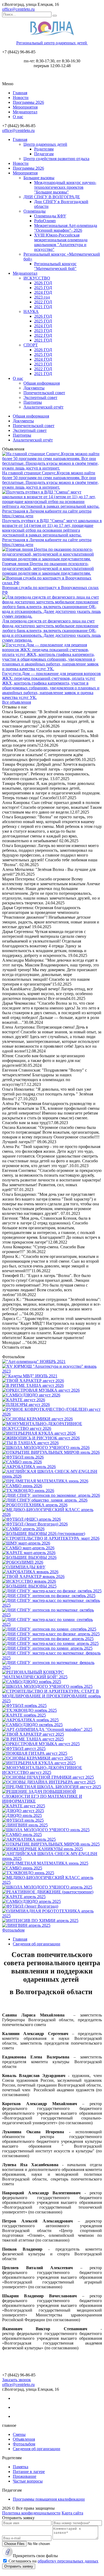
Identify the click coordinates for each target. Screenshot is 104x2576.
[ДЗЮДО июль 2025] (22, 1815)
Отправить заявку (19, 2566)
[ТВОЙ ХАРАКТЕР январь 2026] (33, 1577)
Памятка (21, 2467)
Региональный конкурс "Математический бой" (55, 266)
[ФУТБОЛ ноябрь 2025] (24, 1706)
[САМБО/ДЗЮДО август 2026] (31, 1395)
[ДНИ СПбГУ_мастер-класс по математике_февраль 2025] (52, 1658)
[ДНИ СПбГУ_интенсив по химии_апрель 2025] (47, 1648)
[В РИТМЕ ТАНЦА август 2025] (33, 1739)
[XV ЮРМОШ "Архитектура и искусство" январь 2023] (52, 1371)
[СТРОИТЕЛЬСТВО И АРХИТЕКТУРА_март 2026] (51, 1538)
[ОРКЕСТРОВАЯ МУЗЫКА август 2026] (41, 1390)
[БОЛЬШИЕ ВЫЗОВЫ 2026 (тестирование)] (44, 1534)
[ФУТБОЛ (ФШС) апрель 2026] (31, 1519)
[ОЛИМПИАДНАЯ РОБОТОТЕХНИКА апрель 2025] (52, 1916)
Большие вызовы (39, 178)
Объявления (24, 2439)
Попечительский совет (44, 393)
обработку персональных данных (68, 2561)
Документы (34, 388)
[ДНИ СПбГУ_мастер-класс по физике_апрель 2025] (51, 1634)
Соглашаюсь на (53, 2561)
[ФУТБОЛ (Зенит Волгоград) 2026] (35, 1524)
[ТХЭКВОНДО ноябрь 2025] (29, 1710)
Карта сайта (72, 2513)
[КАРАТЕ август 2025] (24, 1806)
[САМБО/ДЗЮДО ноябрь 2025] (32, 1682)
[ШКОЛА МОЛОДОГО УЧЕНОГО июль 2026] (46, 1448)
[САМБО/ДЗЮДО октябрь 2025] (32, 1725)
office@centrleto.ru (18, 9)
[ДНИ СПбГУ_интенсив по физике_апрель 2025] (48, 1639)
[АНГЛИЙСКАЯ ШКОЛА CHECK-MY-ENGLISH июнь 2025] (52, 1858)
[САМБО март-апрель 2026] (28, 1548)
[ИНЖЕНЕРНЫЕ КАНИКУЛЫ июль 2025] (43, 1849)
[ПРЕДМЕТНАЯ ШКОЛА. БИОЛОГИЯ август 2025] (52, 1787)
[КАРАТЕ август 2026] (24, 1400)
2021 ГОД (43, 307)
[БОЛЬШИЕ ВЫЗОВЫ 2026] (29, 1557)
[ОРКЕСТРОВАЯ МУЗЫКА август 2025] (41, 1744)
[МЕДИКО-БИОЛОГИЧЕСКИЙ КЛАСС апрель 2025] (52, 1882)
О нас (18, 117)
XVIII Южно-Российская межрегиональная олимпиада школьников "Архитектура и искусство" (61, 242)
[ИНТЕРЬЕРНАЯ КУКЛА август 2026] (39, 1433)
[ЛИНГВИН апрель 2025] (26, 1925)
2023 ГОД (43, 331)
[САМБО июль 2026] (22, 1462)
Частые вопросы (28, 2481)
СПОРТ (31, 345)
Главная (20, 93)
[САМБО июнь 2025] (22, 1868)
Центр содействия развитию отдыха (56, 159)
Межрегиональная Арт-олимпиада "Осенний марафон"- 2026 (66, 228)
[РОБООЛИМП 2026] (23, 1562)
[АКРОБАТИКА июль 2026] (29, 1467)
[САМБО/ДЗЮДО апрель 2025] (31, 1901)
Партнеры (33, 402)
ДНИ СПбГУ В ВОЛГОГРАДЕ (52, 197)
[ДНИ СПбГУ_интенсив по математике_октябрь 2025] (52, 1615)
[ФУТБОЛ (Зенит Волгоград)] (30, 1906)
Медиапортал (25, 112)
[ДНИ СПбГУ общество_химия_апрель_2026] (45, 1500)
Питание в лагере (29, 2472)
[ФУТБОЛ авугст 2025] (24, 1749)
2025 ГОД (43, 288)
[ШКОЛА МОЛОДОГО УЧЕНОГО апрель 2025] (47, 1887)
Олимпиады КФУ (50, 216)
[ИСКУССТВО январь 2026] (29, 1581)
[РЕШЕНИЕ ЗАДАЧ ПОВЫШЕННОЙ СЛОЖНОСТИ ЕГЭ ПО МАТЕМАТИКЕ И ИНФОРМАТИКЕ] (52, 1801)
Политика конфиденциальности (31, 2513)
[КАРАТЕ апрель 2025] (24, 1897)
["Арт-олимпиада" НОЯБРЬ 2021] (34, 1362)
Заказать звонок (17, 2380)
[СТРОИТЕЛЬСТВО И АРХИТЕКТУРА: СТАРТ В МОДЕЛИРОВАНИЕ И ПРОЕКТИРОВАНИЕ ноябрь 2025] (52, 1701)
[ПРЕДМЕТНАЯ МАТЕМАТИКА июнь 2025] (45, 1863)
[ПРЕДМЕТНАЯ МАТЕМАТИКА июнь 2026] (45, 1481)
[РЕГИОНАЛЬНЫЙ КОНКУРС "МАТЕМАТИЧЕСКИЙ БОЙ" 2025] (52, 1677)
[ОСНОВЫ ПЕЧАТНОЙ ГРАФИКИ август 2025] (48, 1777)
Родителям (44, 149)
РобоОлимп (45, 221)
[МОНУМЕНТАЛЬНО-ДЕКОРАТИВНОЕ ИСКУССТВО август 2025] (52, 1772)
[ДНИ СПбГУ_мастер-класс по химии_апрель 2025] (50, 1643)
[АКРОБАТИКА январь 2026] (30, 1572)
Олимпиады (35, 211)
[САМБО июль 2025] (22, 1835)
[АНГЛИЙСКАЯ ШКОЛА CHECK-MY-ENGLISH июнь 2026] (52, 1476)
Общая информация (42, 383)
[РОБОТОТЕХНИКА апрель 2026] (35, 1505)
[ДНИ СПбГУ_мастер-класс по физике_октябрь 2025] (52, 1591)
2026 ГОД (43, 283)
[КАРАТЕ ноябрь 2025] (24, 1715)
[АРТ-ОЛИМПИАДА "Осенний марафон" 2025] (47, 1729)
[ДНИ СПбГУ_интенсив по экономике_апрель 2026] (51, 1495)
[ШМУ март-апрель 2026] (26, 1543)
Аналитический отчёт (43, 407)
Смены (19, 2434)
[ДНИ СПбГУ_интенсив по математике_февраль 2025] (52, 1667)
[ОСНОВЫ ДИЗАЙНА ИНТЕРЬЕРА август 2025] (49, 1782)
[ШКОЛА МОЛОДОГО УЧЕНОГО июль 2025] (46, 1830)
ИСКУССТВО (37, 278)
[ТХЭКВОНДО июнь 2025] (28, 1873)
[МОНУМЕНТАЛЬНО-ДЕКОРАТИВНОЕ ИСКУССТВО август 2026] (52, 1428)
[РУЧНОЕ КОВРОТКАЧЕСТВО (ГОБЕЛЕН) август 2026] (52, 1414)
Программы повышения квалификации (49, 2499)
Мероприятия (25, 107)
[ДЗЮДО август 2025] (23, 1811)
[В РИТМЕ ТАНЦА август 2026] (33, 1385)
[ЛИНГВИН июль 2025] (25, 1825)
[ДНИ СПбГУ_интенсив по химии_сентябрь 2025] (49, 1629)
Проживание (25, 2476)
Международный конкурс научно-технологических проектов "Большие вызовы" (65, 187)
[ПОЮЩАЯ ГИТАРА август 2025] (35, 1753)
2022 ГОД (43, 302)
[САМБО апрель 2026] (23, 1529)
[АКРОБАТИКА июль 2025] (29, 1839)
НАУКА (31, 311)
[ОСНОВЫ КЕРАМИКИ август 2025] (37, 1758)
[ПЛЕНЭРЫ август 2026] (26, 1405)
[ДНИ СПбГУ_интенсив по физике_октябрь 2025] (49, 1596)
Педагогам (44, 154)
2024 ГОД (43, 292)
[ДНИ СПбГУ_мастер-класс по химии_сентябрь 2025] (52, 1624)
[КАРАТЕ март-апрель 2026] (29, 1553)
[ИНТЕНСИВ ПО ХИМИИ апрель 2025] (40, 1921)
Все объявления (17, 702)
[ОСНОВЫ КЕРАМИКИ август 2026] (37, 1419)
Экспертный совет (40, 397)
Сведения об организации (37, 2449)
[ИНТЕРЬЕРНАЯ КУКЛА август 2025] (39, 1763)
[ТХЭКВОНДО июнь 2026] (28, 1491)
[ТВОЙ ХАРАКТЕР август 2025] (33, 1734)
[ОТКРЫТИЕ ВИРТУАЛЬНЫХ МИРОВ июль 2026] (51, 1452)
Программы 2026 (28, 102)
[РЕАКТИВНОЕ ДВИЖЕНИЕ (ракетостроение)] (48, 1892)
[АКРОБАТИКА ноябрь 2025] (30, 1720)
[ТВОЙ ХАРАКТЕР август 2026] (33, 1381)
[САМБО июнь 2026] (22, 1486)
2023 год (42, 297)
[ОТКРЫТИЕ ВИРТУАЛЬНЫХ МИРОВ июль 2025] (51, 1844)
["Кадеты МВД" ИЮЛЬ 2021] (30, 1376)
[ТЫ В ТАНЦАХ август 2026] (30, 1443)
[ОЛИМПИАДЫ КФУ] (24, 1567)
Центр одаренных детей (45, 144)
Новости (21, 98)
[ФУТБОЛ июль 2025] (23, 1820)
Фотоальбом (13, 1930)
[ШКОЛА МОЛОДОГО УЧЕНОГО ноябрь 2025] (47, 1686)
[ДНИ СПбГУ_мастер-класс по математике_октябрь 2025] (52, 1605)
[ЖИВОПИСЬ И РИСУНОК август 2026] (41, 1438)
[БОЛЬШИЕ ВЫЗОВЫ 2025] (29, 1586)
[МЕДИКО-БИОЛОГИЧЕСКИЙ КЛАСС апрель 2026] (52, 1514)
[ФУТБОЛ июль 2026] (23, 1457)
